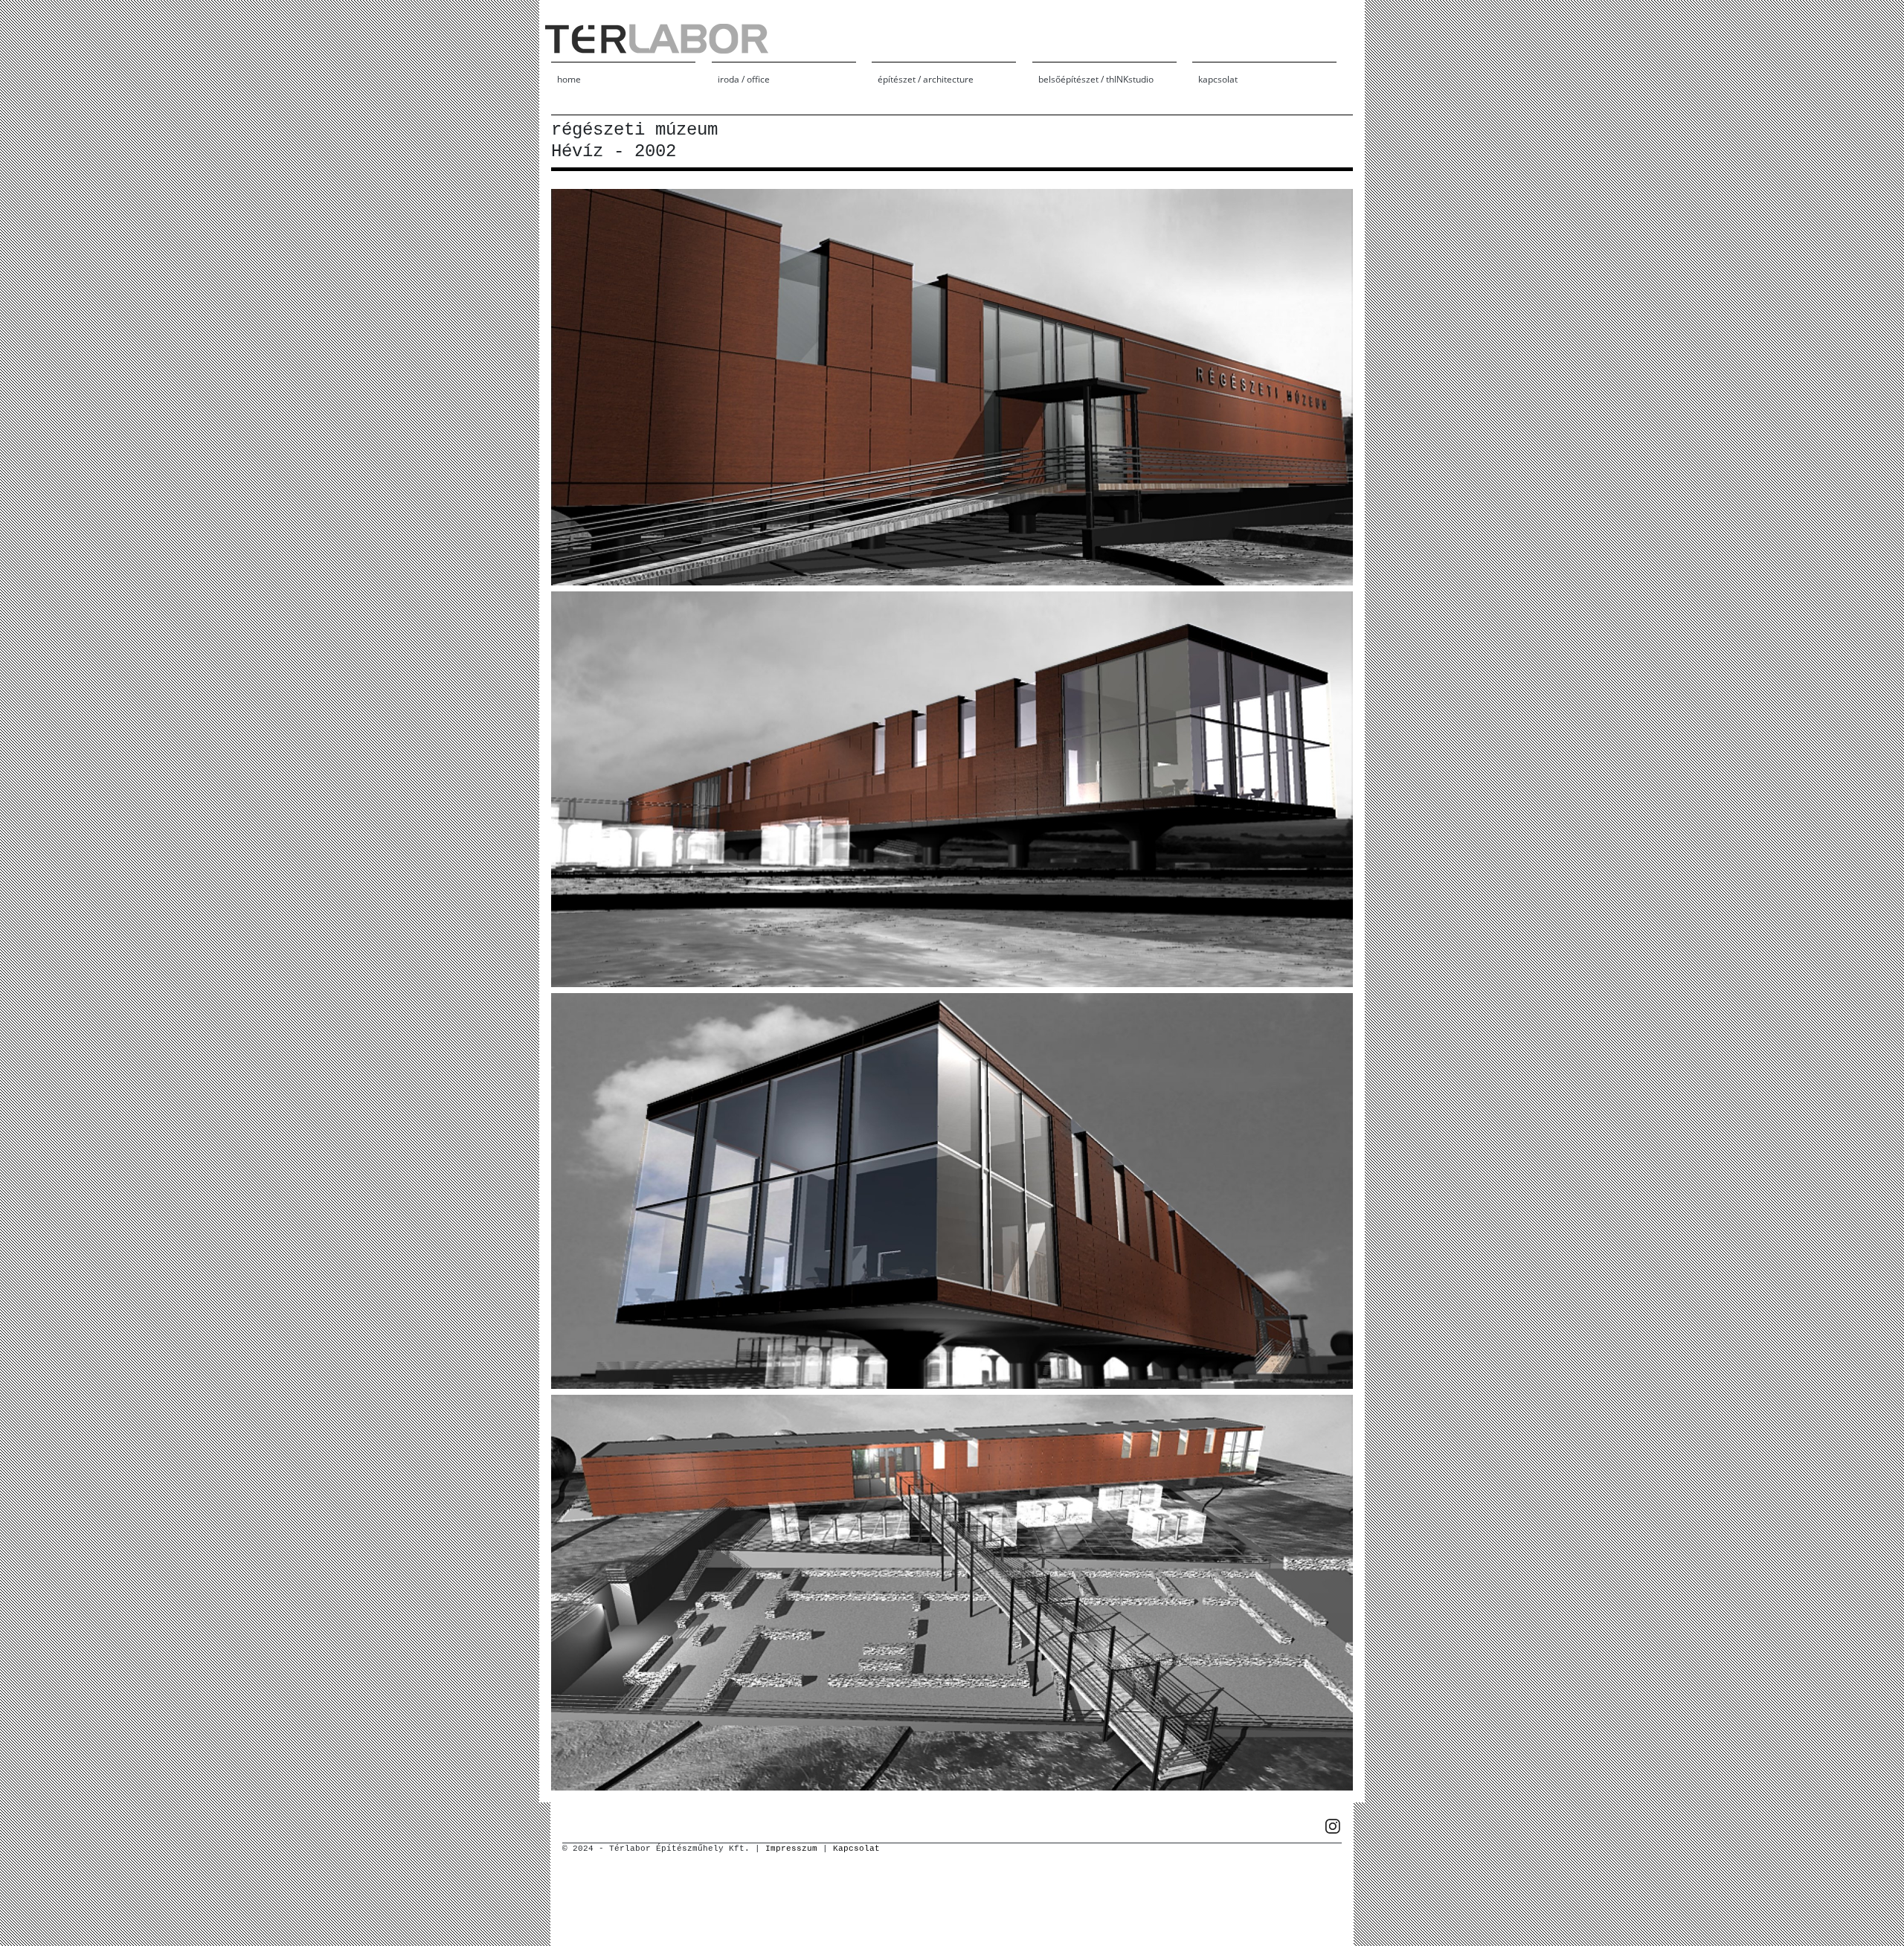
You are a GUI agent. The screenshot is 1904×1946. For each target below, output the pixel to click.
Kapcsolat (856, 1849)
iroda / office (744, 79)
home (569, 79)
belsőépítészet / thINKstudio (1096, 79)
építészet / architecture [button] (926, 79)
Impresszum (791, 1849)
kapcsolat (1218, 79)
